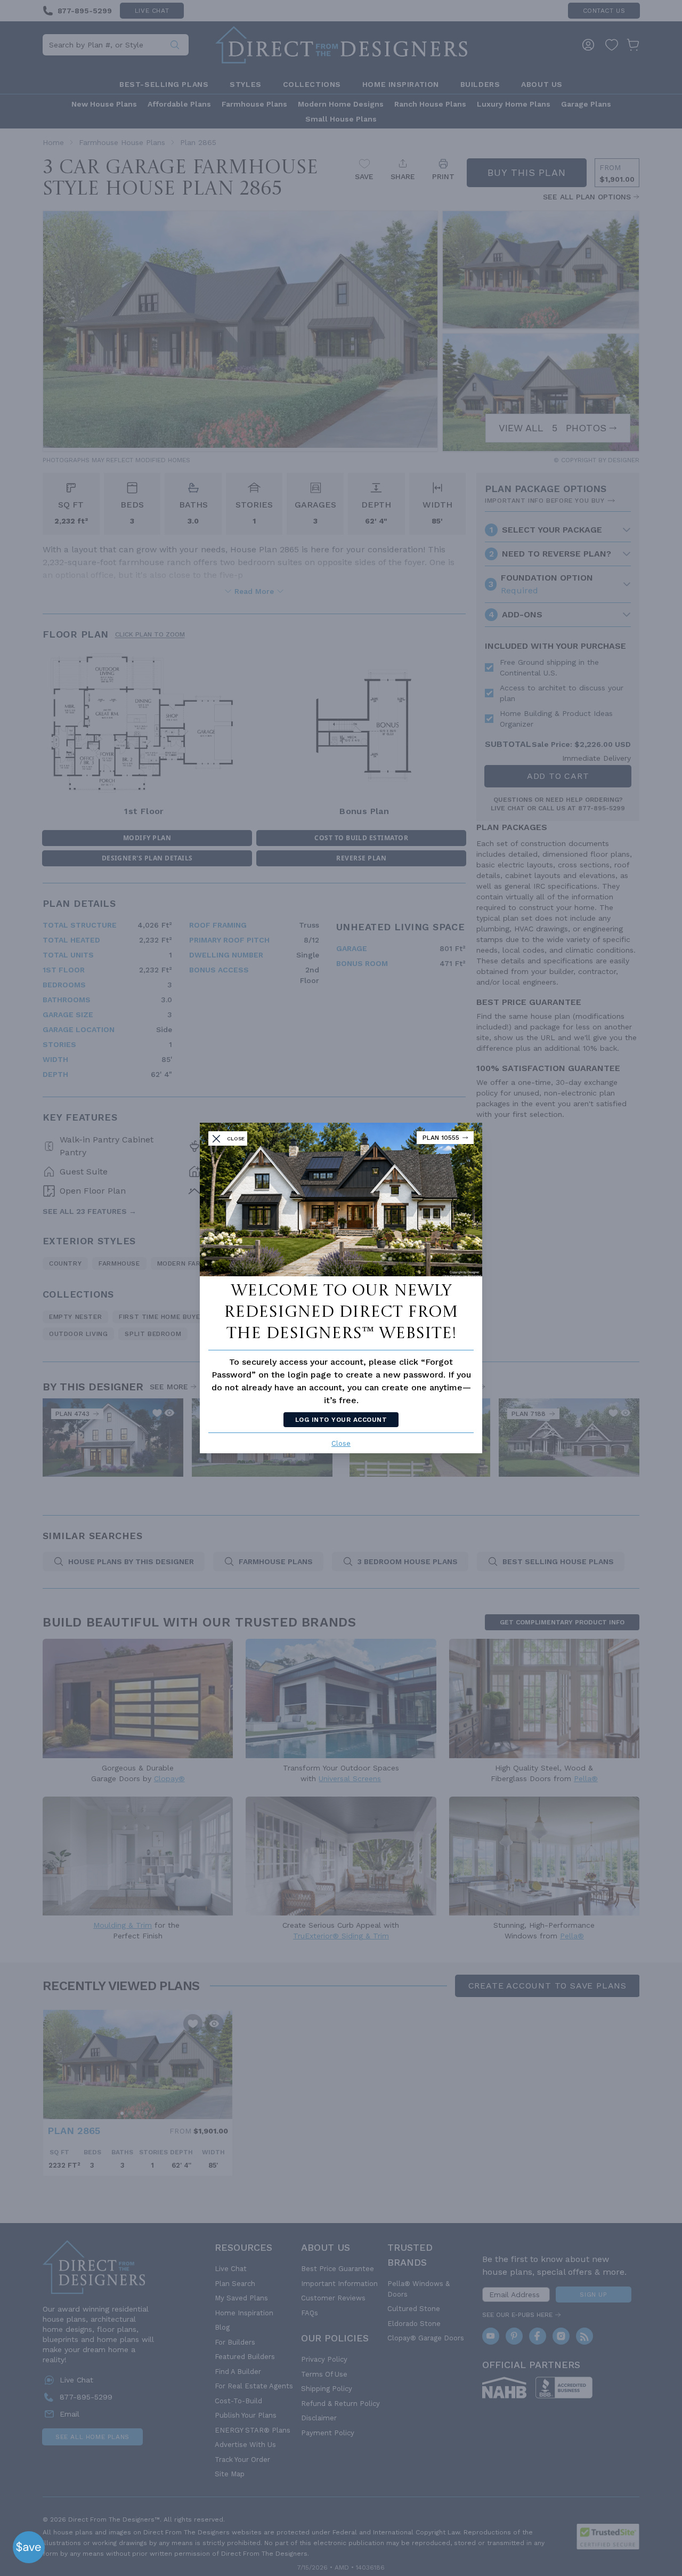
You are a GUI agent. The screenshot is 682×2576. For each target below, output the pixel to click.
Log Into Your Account (341, 1420)
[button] (29, 2547)
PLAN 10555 (441, 1138)
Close (341, 1443)
